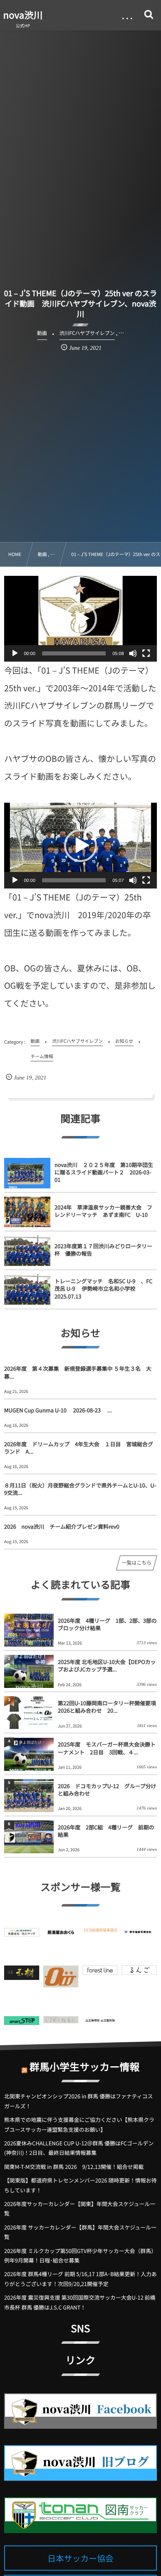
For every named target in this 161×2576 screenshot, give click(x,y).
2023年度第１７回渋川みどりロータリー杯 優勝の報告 (103, 1250)
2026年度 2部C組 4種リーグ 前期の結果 (106, 1831)
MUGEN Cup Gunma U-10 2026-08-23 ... (58, 1410)
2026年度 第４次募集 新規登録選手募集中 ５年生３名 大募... (78, 1372)
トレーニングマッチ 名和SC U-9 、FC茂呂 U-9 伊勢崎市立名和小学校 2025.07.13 (103, 1288)
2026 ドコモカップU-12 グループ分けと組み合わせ (107, 1790)
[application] (80, 619)
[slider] (74, 653)
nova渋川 (23, 15)
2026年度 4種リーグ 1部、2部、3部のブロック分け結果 (107, 1624)
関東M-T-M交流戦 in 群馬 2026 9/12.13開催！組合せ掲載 (74, 2167)
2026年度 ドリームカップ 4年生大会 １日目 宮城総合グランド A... (79, 1448)
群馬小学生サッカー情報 (84, 2066)
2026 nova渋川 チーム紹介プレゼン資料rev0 (62, 1526)
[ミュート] (133, 653)
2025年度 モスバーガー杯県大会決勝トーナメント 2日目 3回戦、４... (107, 1748)
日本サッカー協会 (80, 2558)
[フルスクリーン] (146, 653)
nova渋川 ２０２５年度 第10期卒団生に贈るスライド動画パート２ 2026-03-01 (104, 1172)
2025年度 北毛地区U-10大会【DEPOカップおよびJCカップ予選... (107, 1665)
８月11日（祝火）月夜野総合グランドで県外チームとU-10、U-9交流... (80, 1489)
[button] (80, 619)
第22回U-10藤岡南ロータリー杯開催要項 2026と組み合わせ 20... (107, 1707)
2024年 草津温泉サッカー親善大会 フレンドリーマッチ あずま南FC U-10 (104, 1211)
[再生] (15, 653)
